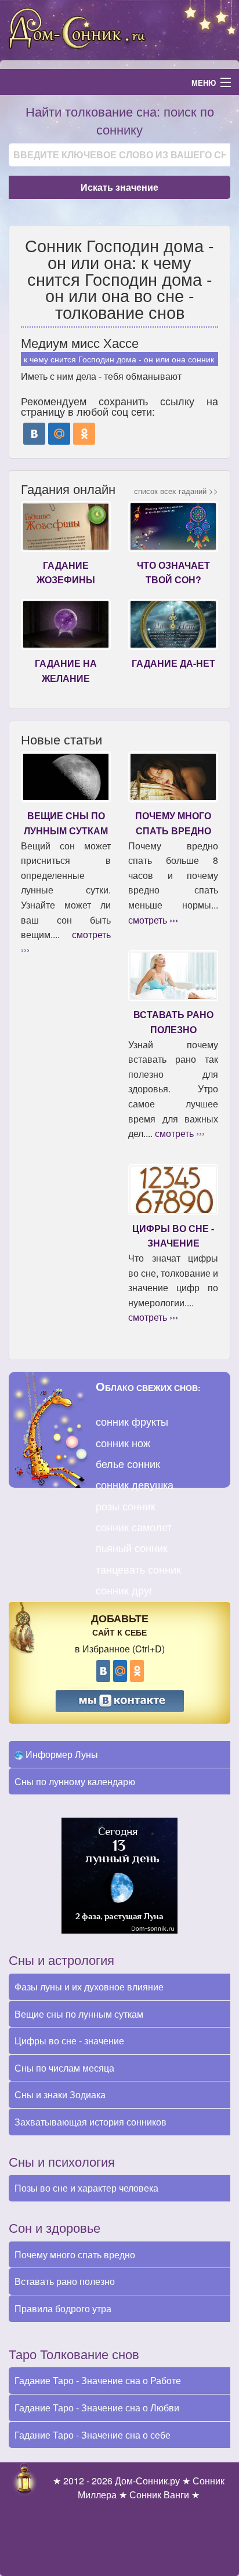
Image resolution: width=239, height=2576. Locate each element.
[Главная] (119, 29)
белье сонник (128, 1463)
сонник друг (124, 1590)
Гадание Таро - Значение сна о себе (93, 2435)
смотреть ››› (153, 920)
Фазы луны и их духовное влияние (89, 1987)
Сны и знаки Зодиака (60, 2094)
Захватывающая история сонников (90, 2122)
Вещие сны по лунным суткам (79, 2014)
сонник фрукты (132, 1421)
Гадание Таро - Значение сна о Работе (98, 2380)
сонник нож (123, 1443)
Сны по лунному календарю (75, 1781)
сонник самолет (134, 1527)
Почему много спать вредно (75, 2255)
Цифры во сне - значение (69, 2041)
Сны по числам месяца (64, 2068)
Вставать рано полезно (65, 2281)
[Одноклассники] (84, 434)
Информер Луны (61, 1754)
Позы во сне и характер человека (86, 2188)
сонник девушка (135, 1484)
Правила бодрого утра (63, 2308)
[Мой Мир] (59, 434)
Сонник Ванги (159, 2495)
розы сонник (126, 1506)
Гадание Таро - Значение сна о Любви (97, 2408)
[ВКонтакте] (34, 434)
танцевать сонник (138, 1569)
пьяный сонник (132, 1547)
